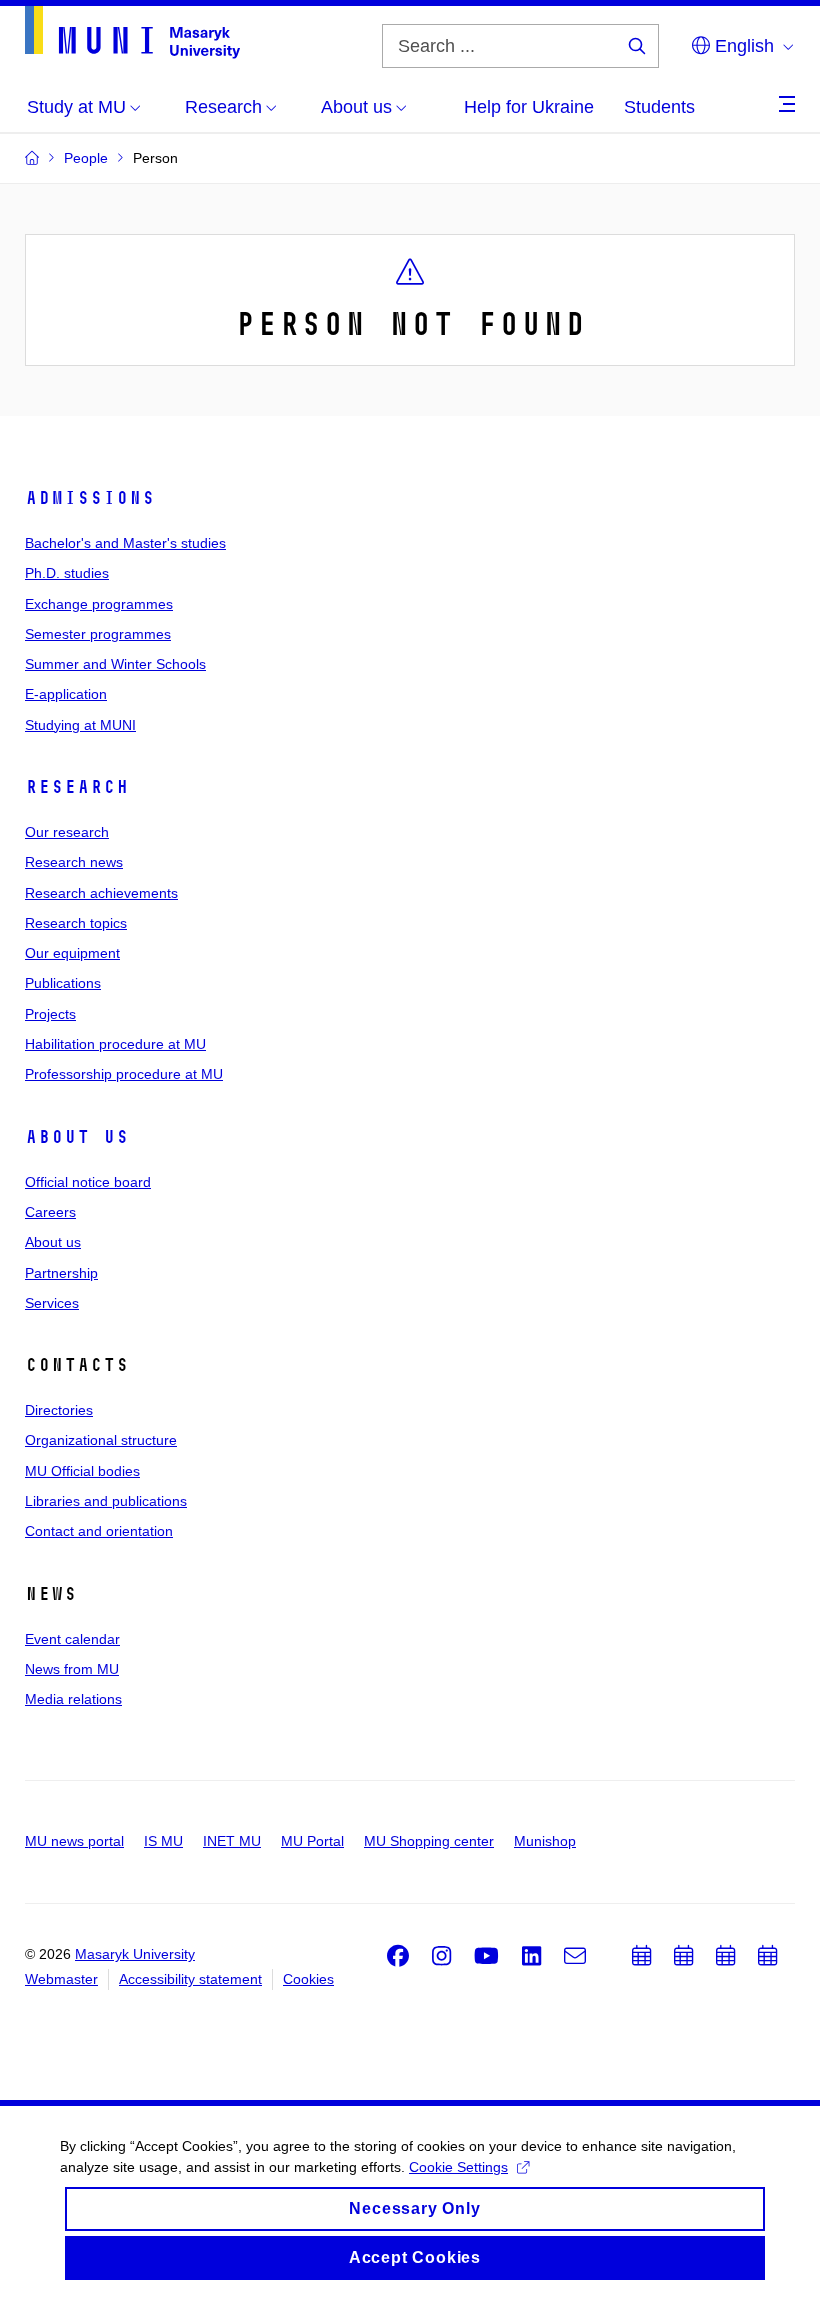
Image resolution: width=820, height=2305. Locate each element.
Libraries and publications (106, 1501)
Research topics (76, 923)
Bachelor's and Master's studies (125, 543)
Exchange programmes (99, 604)
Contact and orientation (99, 1531)
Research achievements (101, 893)
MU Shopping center (429, 1841)
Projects (50, 1014)
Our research (67, 832)
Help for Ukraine (529, 107)
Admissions (90, 498)
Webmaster (61, 1979)
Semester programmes (98, 634)
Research (77, 787)
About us (77, 1137)
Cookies (308, 1979)
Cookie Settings (458, 2167)
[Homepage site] (132, 32)
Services (52, 1303)
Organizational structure (101, 1440)
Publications (63, 983)
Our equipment (72, 953)
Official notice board (88, 1182)
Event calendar (72, 1639)
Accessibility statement (190, 1979)
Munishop (545, 1841)
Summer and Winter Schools (115, 664)
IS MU (163, 1841)
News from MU (72, 1669)
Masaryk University (135, 1954)
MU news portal (74, 1841)
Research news (74, 862)
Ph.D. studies (67, 573)
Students (659, 107)
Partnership (61, 1273)
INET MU (232, 1841)
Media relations (73, 1699)
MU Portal (312, 1841)
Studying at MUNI (80, 725)
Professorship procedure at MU (124, 1074)
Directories (59, 1410)
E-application (66, 694)
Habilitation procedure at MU (115, 1044)
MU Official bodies (82, 1471)
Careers (50, 1212)
